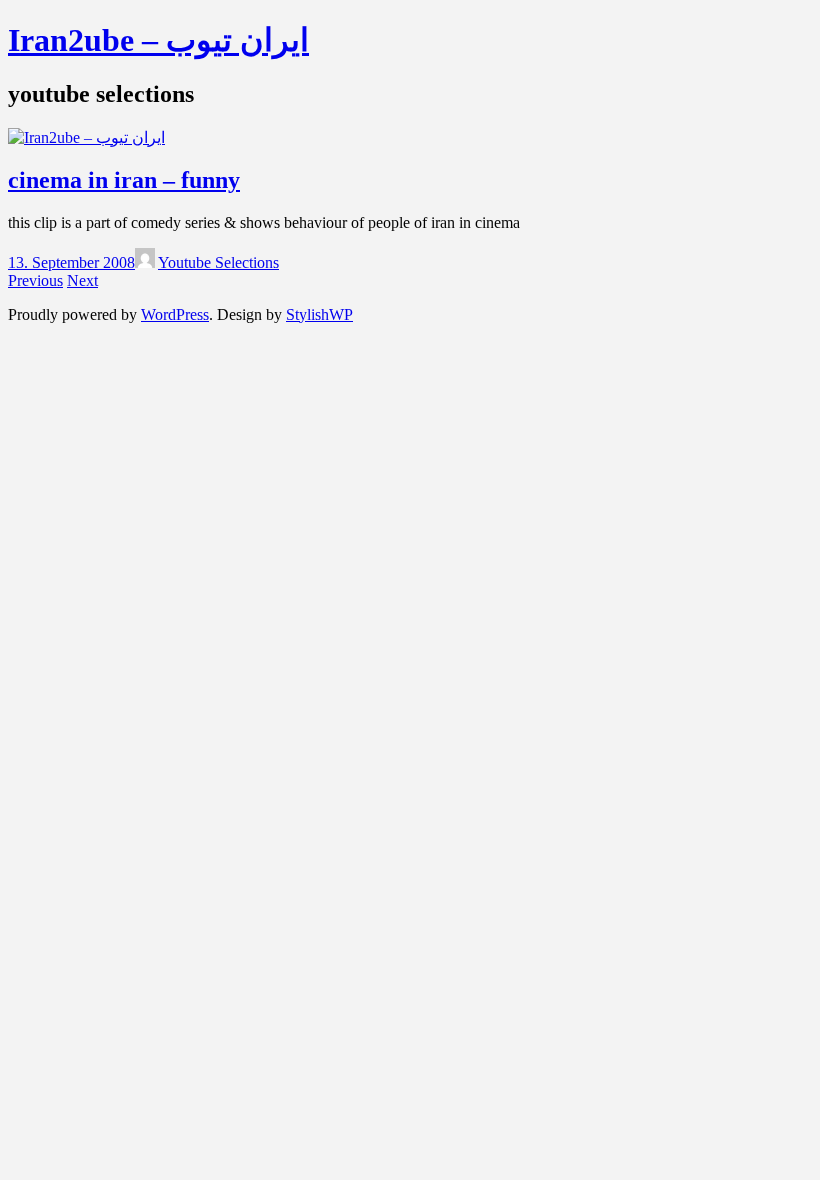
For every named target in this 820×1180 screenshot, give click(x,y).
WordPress (175, 314)
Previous (35, 280)
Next (82, 280)
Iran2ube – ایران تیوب (158, 40)
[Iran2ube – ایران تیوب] (86, 137)
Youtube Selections (218, 262)
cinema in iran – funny (124, 180)
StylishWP (319, 314)
